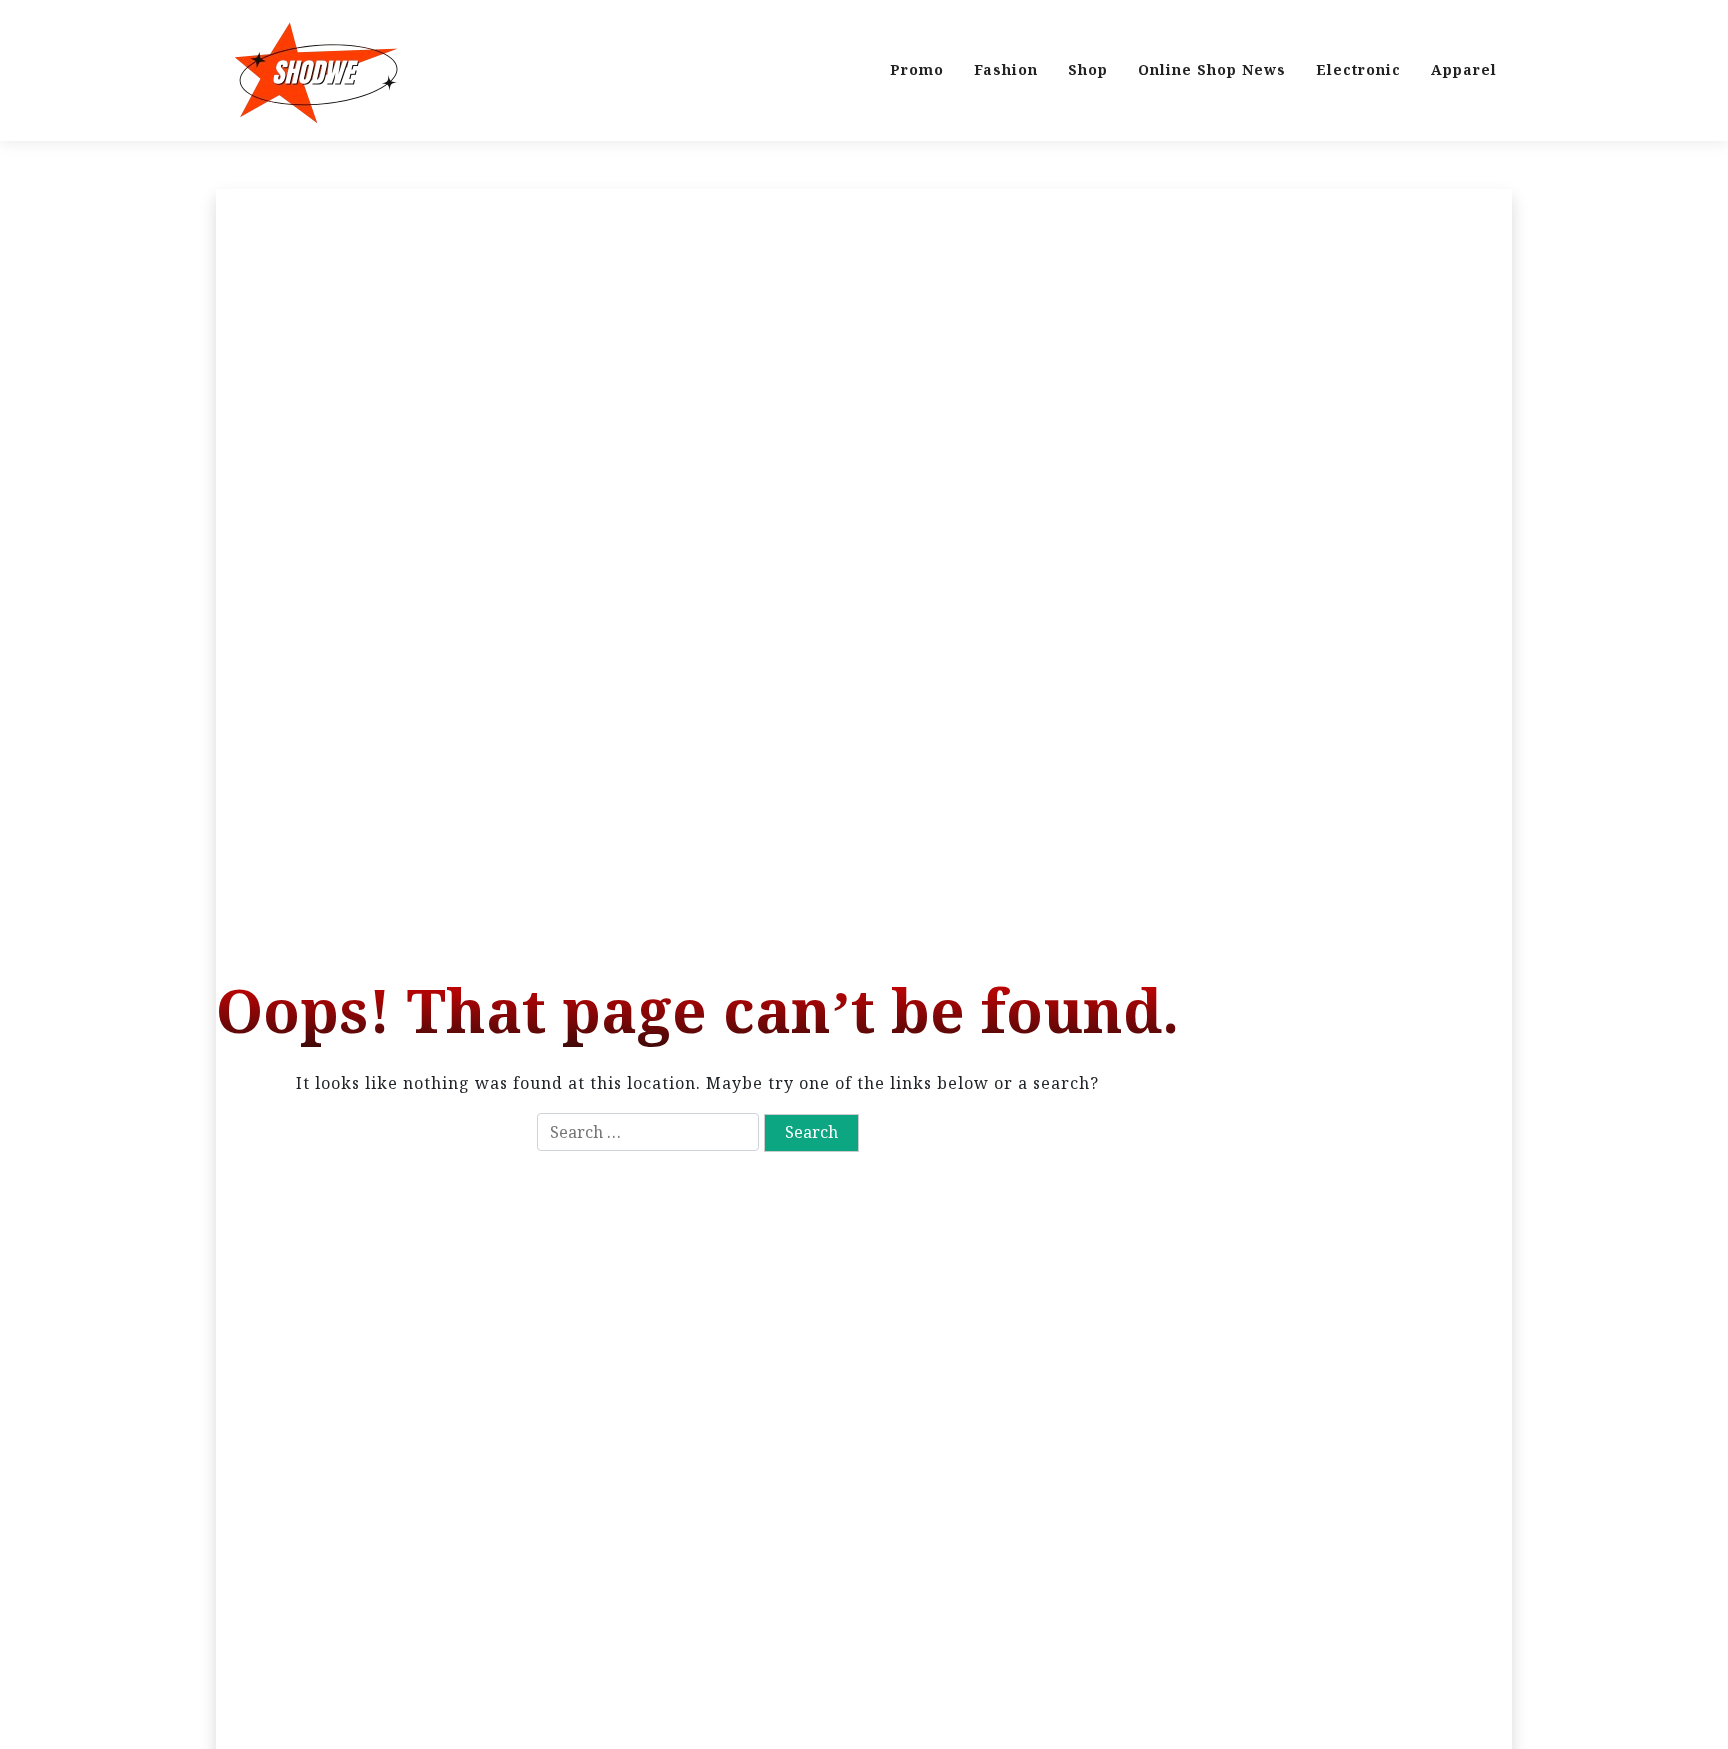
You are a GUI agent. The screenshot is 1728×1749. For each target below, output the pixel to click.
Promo (917, 69)
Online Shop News (1212, 69)
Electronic (1358, 69)
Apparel (1464, 69)
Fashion (1006, 69)
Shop (1088, 69)
